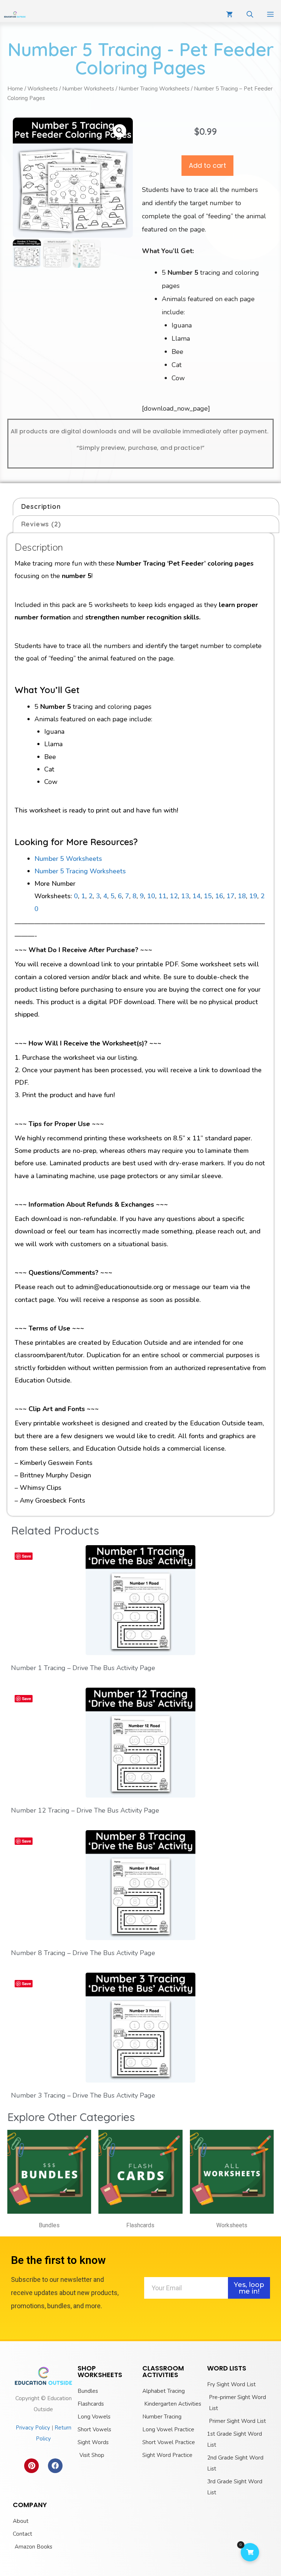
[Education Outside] (15, 15)
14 (196, 896)
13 (185, 896)
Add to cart (207, 165)
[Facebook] (55, 2466)
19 (253, 896)
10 (151, 896)
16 (219, 896)
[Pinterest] (31, 2466)
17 (231, 896)
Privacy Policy (33, 2428)
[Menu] (271, 15)
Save (27, 1556)
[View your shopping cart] (229, 15)
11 (162, 896)
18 (242, 896)
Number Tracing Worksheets (154, 89)
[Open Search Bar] (250, 15)
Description (41, 506)
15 (208, 896)
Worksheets (43, 89)
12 (174, 896)
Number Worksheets (88, 89)
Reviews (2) (41, 524)
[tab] (146, 507)
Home (15, 89)
